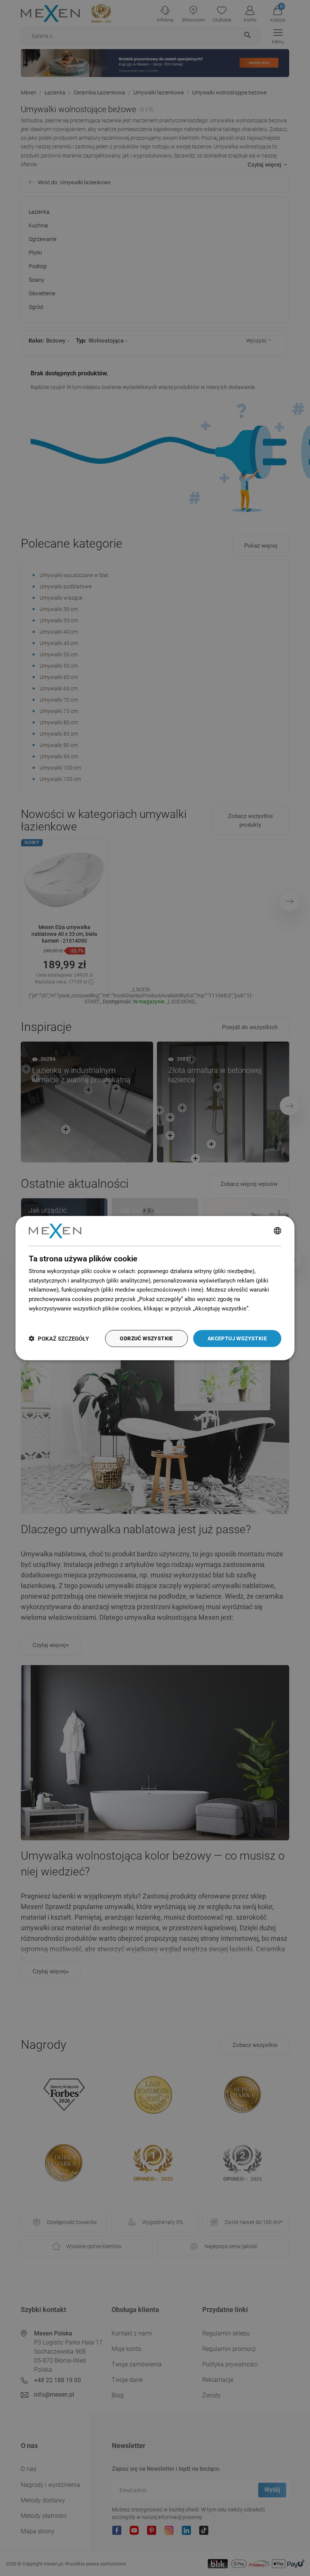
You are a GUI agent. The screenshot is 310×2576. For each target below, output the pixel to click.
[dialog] (155, 1288)
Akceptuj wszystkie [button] (237, 1338)
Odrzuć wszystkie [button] (146, 1338)
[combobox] (277, 1231)
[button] (59, 1339)
